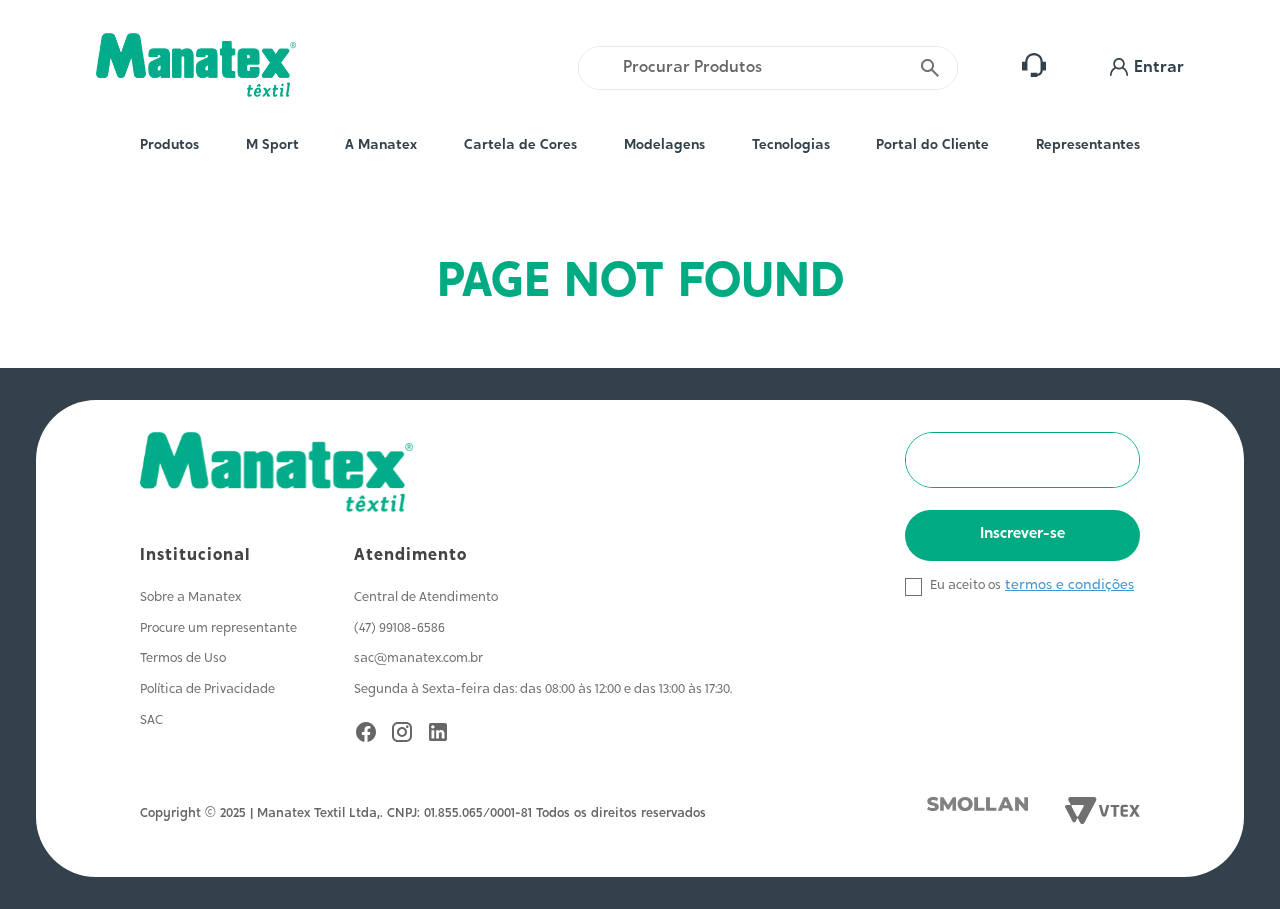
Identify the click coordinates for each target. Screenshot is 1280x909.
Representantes (1088, 146)
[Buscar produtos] (931, 68)
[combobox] (768, 68)
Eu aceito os (965, 585)
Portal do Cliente (932, 146)
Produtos (169, 146)
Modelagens (664, 146)
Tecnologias (791, 146)
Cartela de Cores (520, 146)
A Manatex (381, 146)
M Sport (272, 146)
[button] (1147, 67)
